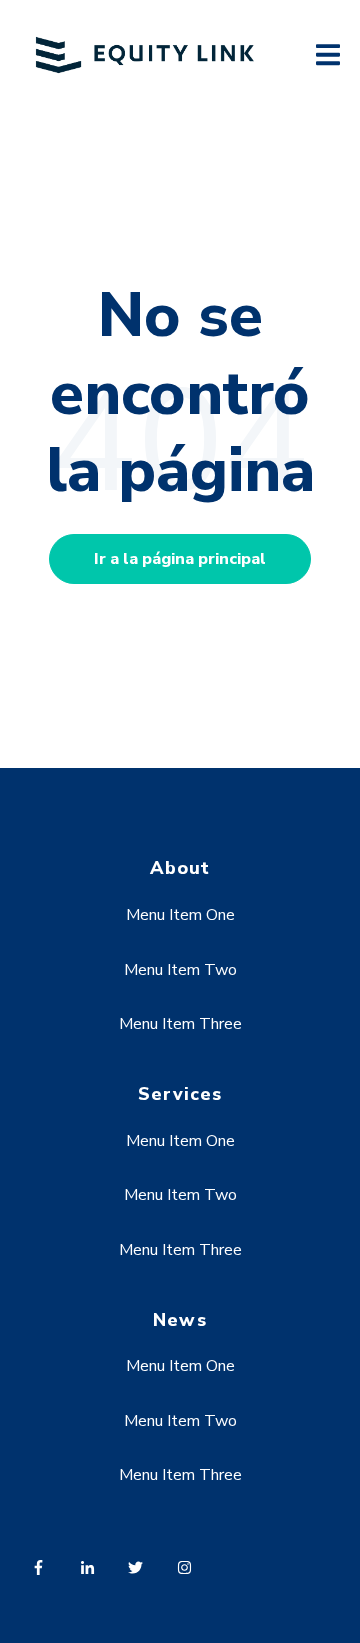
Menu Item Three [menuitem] (180, 1024)
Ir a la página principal (180, 559)
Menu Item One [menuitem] (180, 915)
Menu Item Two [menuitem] (180, 970)
